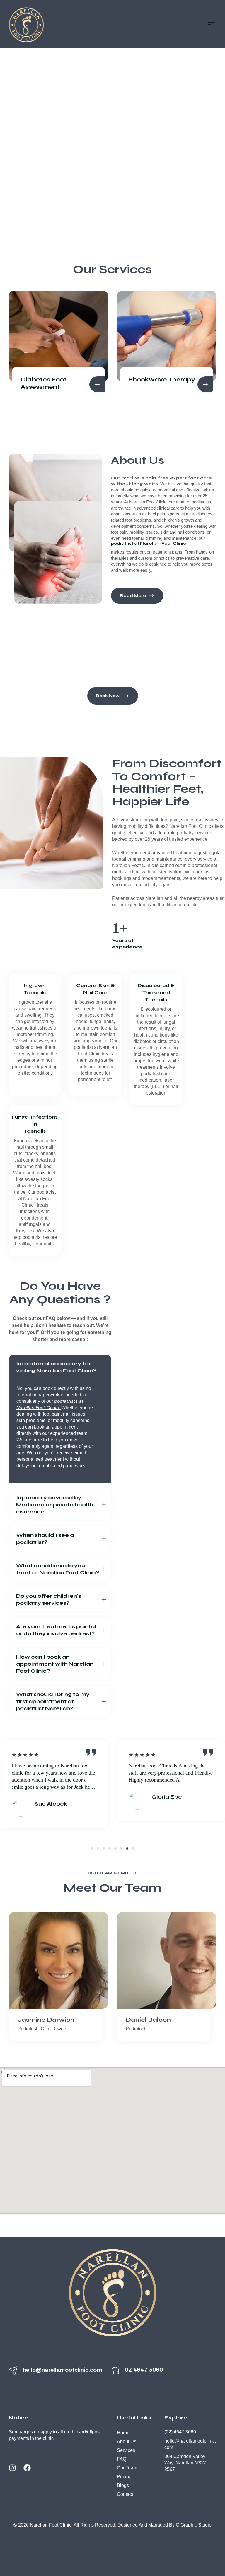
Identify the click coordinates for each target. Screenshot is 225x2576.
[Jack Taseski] (58, 1960)
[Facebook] (31, 2471)
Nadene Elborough (156, 2020)
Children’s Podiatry (159, 380)
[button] (92, 1849)
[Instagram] (16, 2471)
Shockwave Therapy (54, 380)
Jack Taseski (38, 2020)
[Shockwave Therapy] (58, 336)
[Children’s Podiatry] (167, 336)
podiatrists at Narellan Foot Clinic (50, 1404)
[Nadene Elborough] (167, 1960)
